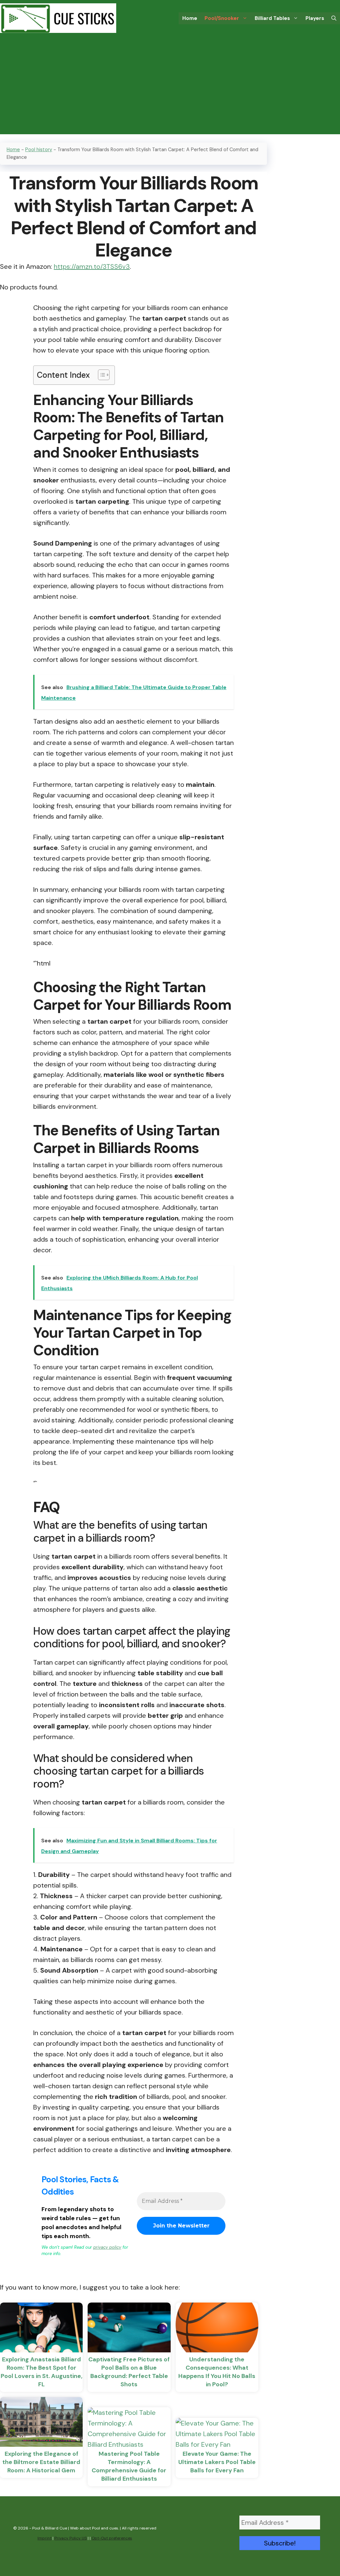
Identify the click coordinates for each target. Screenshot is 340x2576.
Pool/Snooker (222, 18)
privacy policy (107, 2247)
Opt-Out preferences (112, 2538)
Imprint (44, 2538)
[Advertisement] (170, 88)
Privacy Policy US (71, 2538)
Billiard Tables (272, 18)
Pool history (39, 150)
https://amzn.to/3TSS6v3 (92, 266)
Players (315, 18)
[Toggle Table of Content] (100, 375)
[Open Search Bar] (334, 18)
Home (190, 18)
